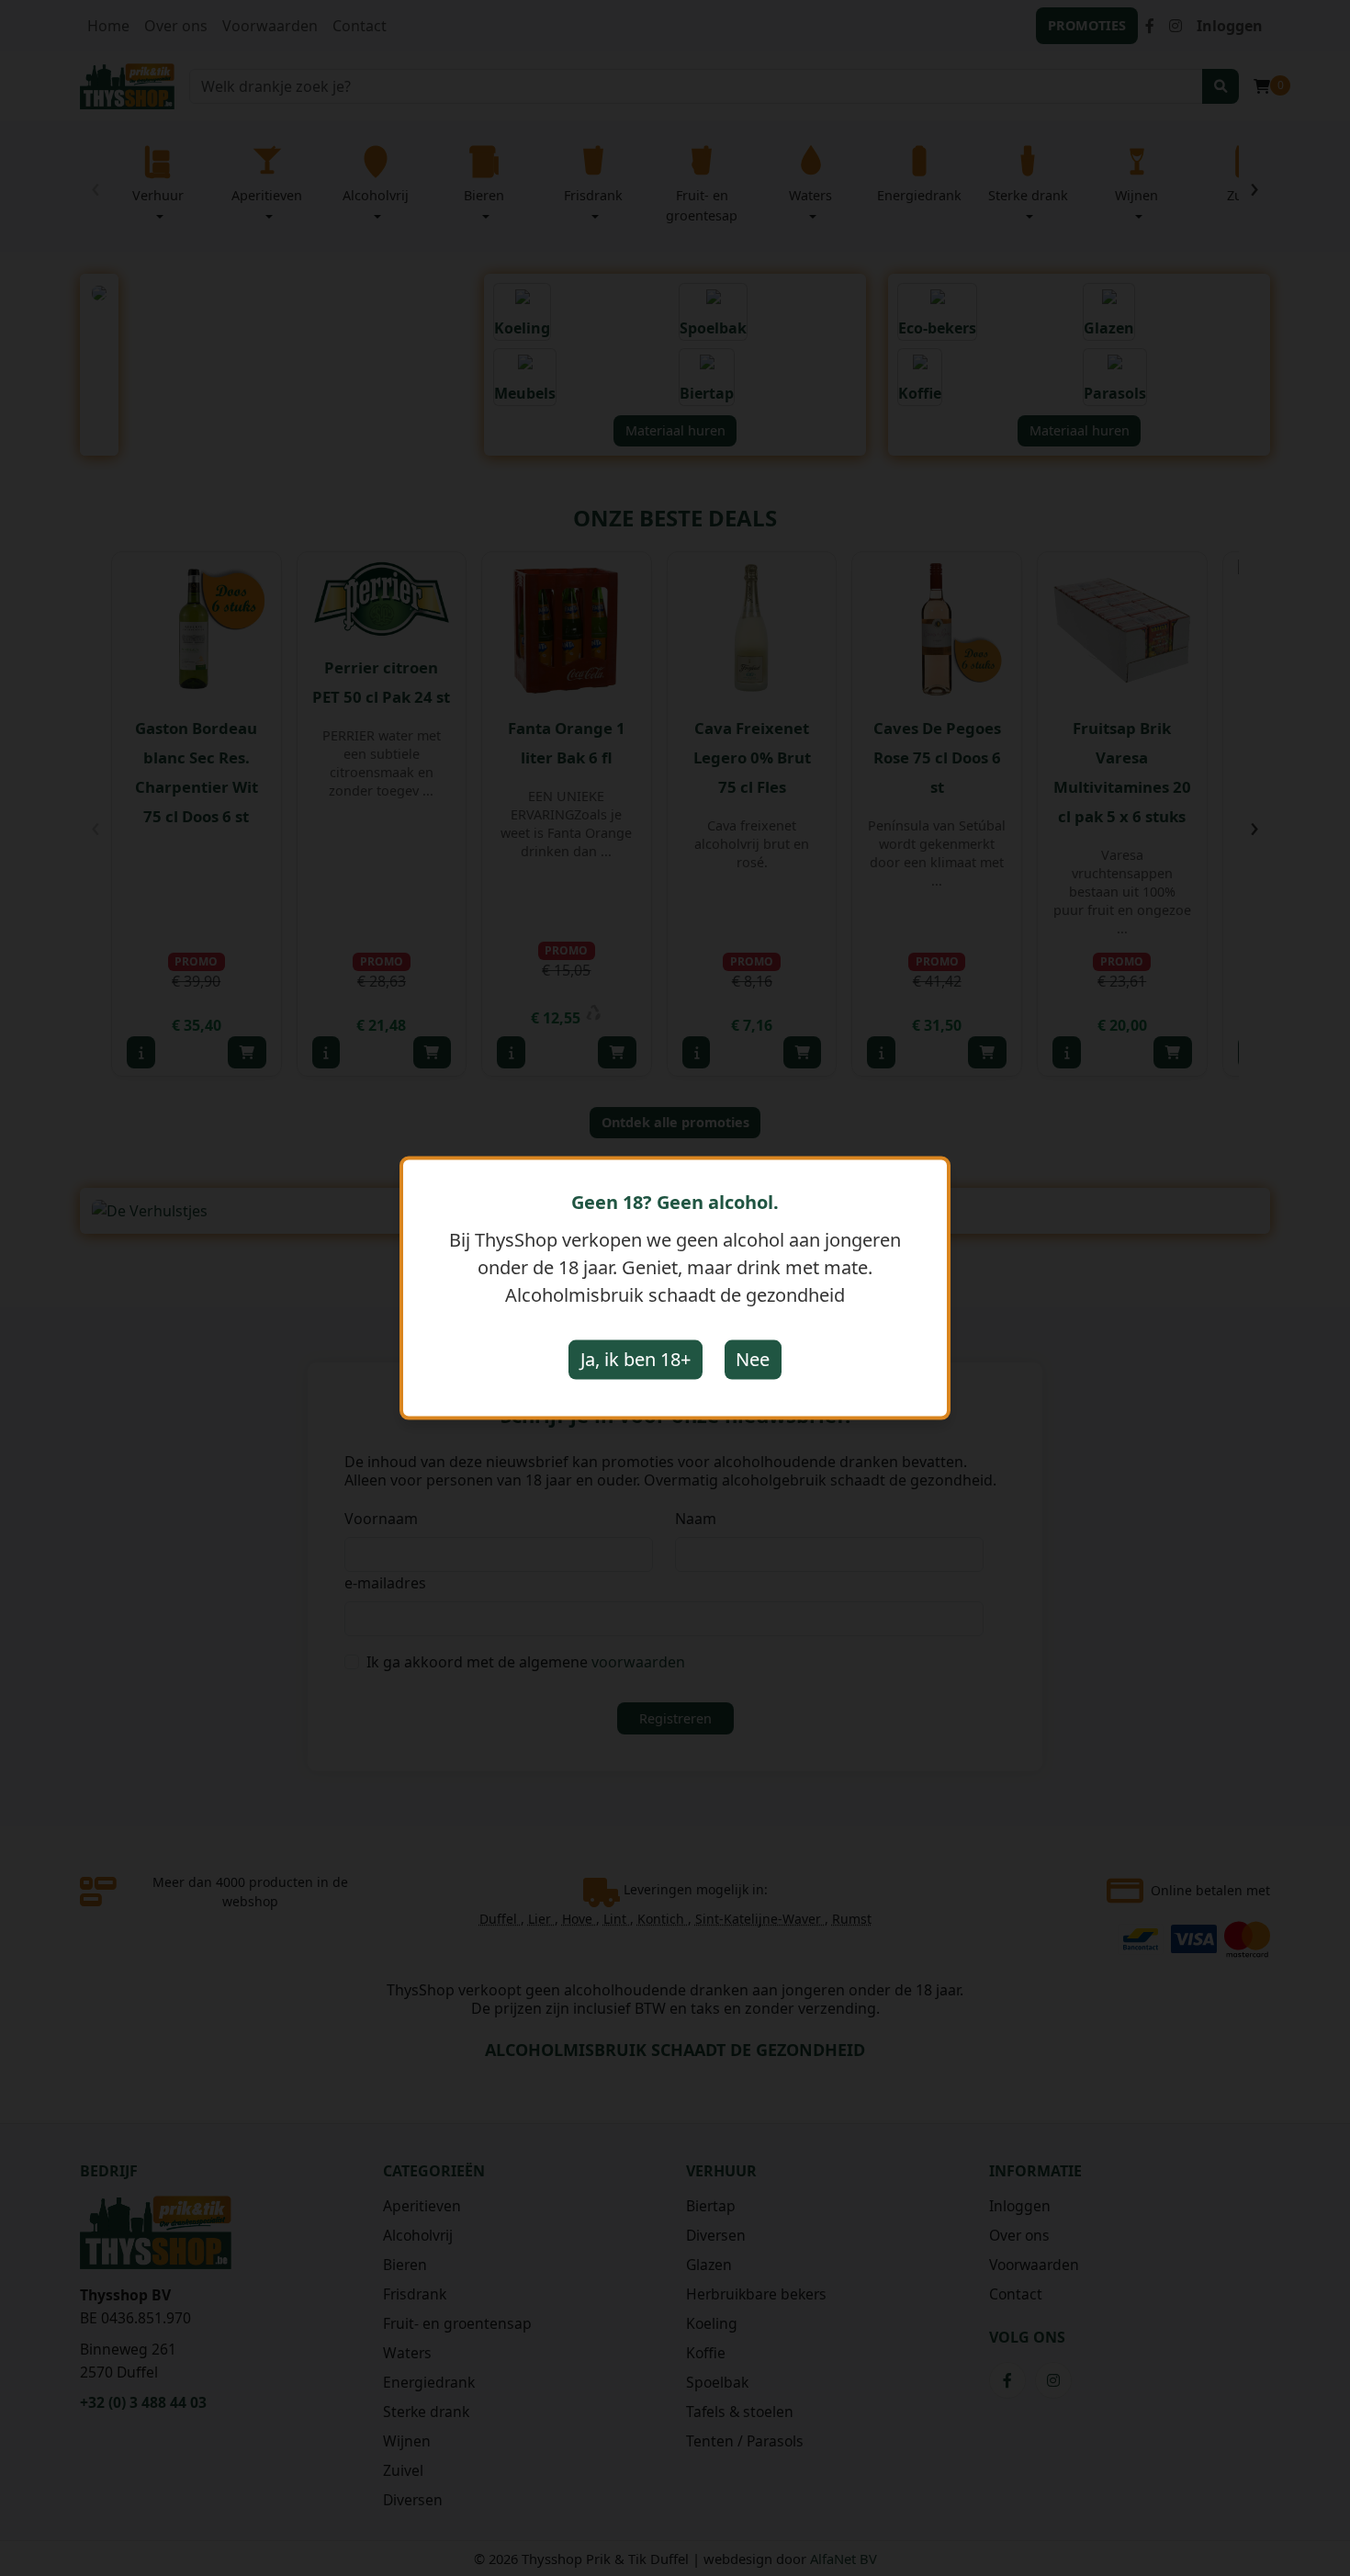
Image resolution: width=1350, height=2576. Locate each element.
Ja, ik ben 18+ (636, 1359)
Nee (753, 1359)
